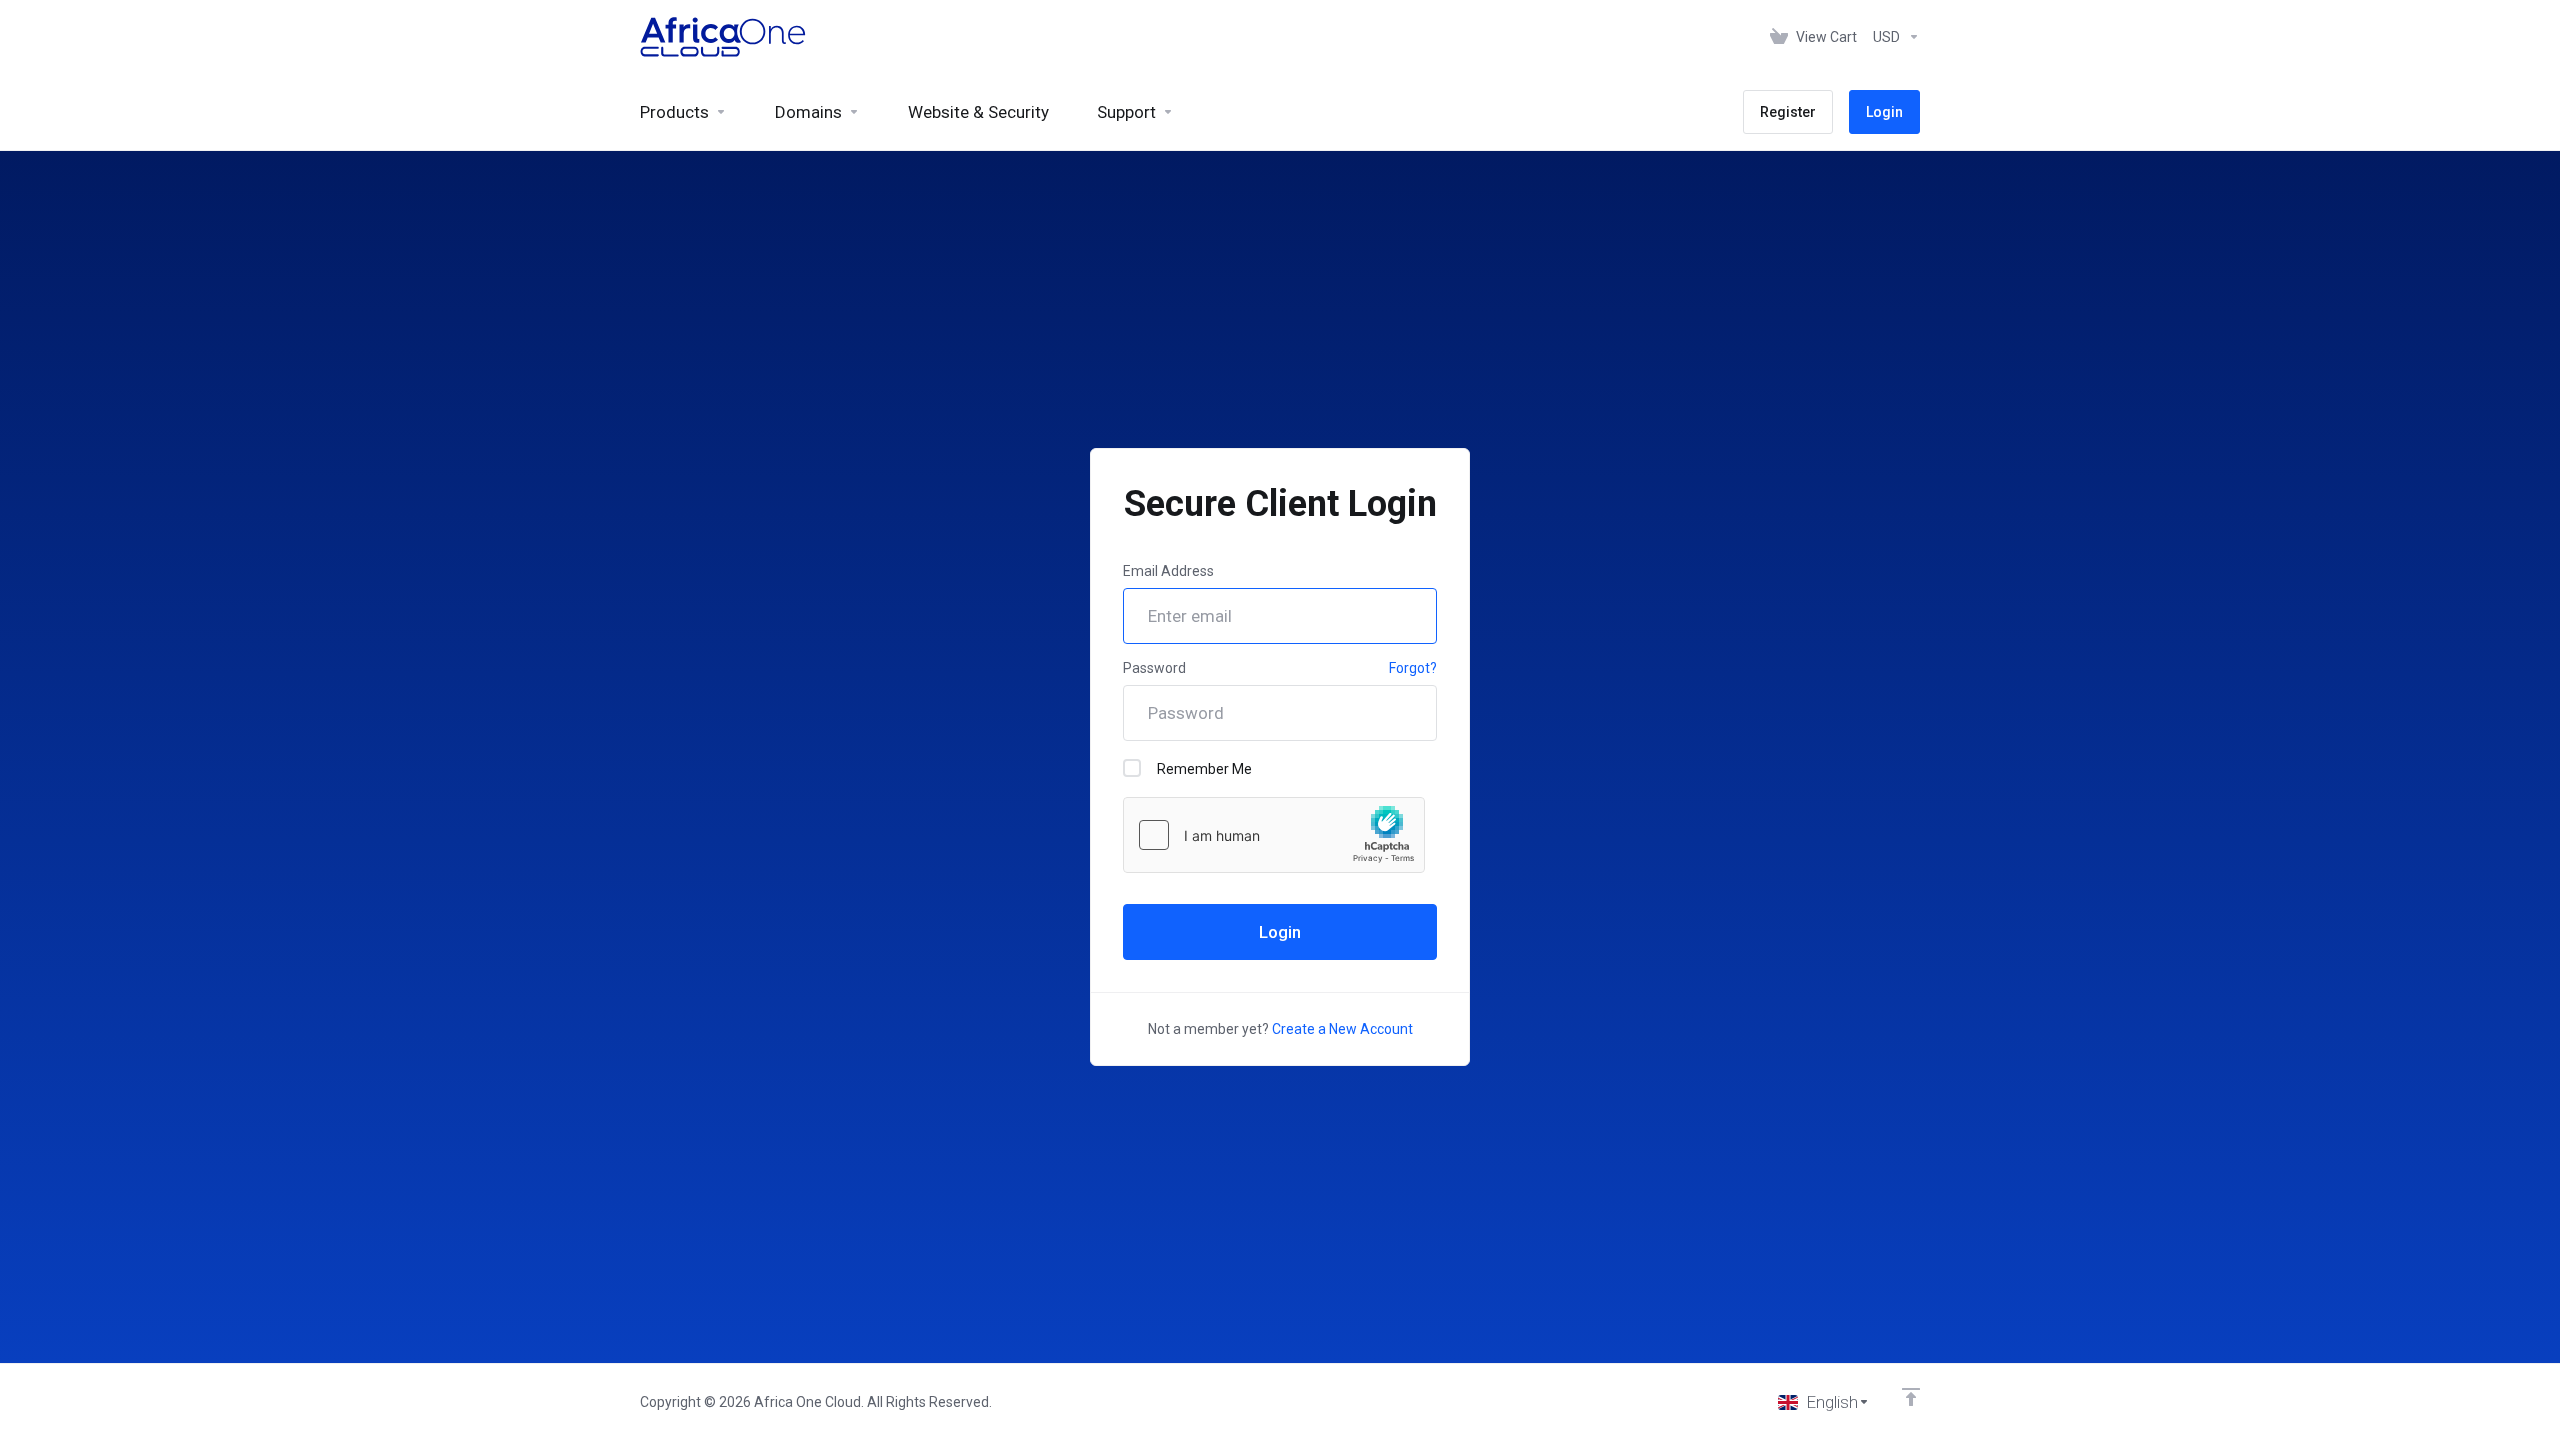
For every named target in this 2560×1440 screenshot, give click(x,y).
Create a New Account (1342, 1029)
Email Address (1168, 571)
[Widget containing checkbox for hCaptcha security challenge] (1274, 835)
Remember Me (1204, 769)
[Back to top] (1911, 1397)
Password (1154, 668)
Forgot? (1413, 668)
